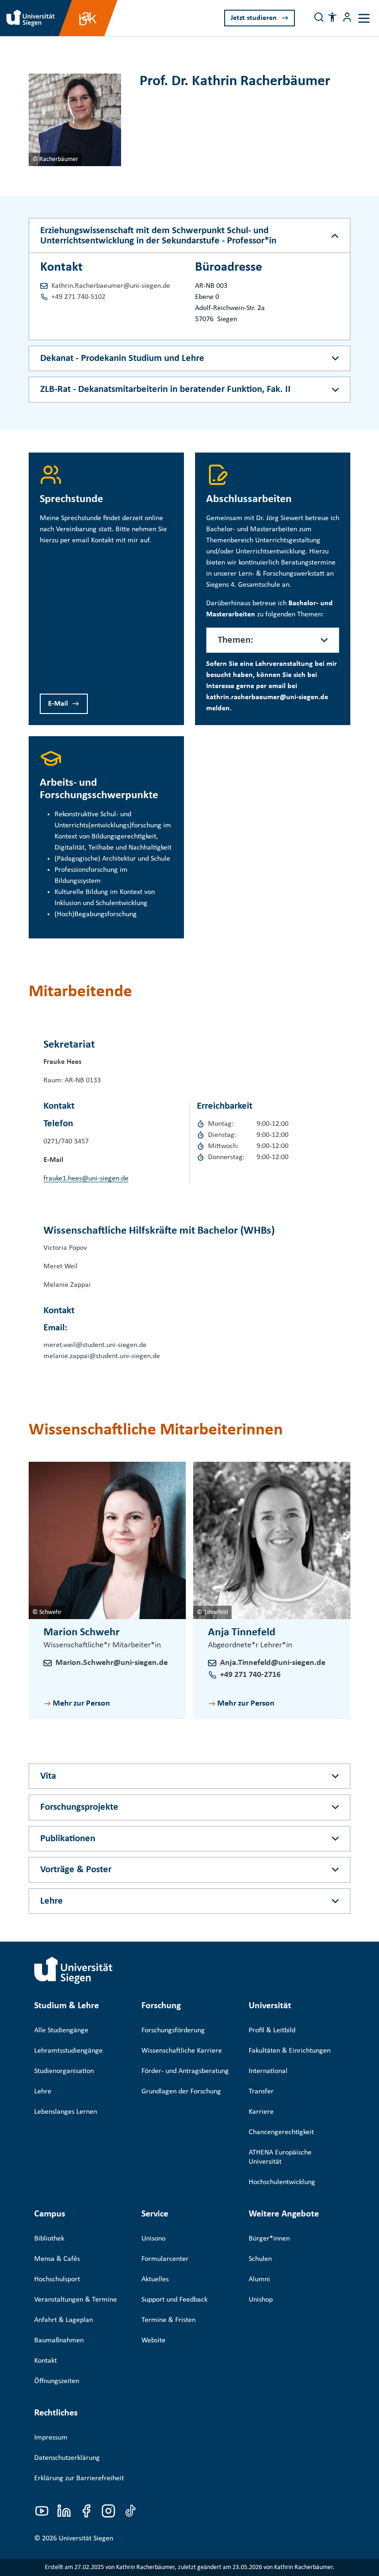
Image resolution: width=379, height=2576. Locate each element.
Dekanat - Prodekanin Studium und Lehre (122, 358)
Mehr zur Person (81, 1704)
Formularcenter (165, 2259)
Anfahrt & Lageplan (64, 2320)
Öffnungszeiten (57, 2381)
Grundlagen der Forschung (181, 2092)
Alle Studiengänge (61, 2030)
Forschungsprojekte (79, 1807)
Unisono (153, 2239)
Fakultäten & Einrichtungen (290, 2051)
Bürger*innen (269, 2239)
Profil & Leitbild (272, 2030)
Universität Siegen (86, 2539)
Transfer (261, 2092)
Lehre (52, 1901)
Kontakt (46, 2361)
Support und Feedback (174, 2300)
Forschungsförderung (173, 2030)
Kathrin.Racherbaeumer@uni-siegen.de (111, 286)
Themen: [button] (235, 640)
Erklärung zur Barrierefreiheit (79, 2478)
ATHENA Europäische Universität (280, 2157)
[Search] (319, 17)
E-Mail (58, 704)
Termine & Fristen (168, 2320)
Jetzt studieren (254, 18)
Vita (48, 1776)
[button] (332, 17)
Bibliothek (49, 2239)
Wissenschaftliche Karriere (182, 2051)
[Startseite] (73, 1970)
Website (153, 2340)
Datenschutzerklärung (67, 2458)
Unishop (261, 2300)
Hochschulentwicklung (282, 2182)
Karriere (261, 2112)
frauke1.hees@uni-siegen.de (86, 1179)
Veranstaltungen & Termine (76, 2300)
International (268, 2071)
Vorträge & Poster (76, 1870)
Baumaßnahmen (59, 2340)
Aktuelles (155, 2279)
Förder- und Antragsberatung (185, 2071)
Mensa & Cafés (57, 2259)
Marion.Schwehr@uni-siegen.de (112, 1663)
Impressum (51, 2438)
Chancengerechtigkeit (281, 2132)
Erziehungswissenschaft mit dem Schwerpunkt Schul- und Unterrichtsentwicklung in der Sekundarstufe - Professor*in (158, 236)
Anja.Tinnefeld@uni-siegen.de (273, 1663)
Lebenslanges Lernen (66, 2112)
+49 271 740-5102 (78, 297)
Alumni (259, 2279)
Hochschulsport (57, 2279)
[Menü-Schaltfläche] (347, 17)
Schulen (260, 2259)
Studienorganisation (64, 2071)
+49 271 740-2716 (250, 1675)
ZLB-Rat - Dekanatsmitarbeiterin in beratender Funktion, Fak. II (165, 389)
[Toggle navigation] (364, 18)
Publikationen (68, 1839)
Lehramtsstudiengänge (68, 2051)
